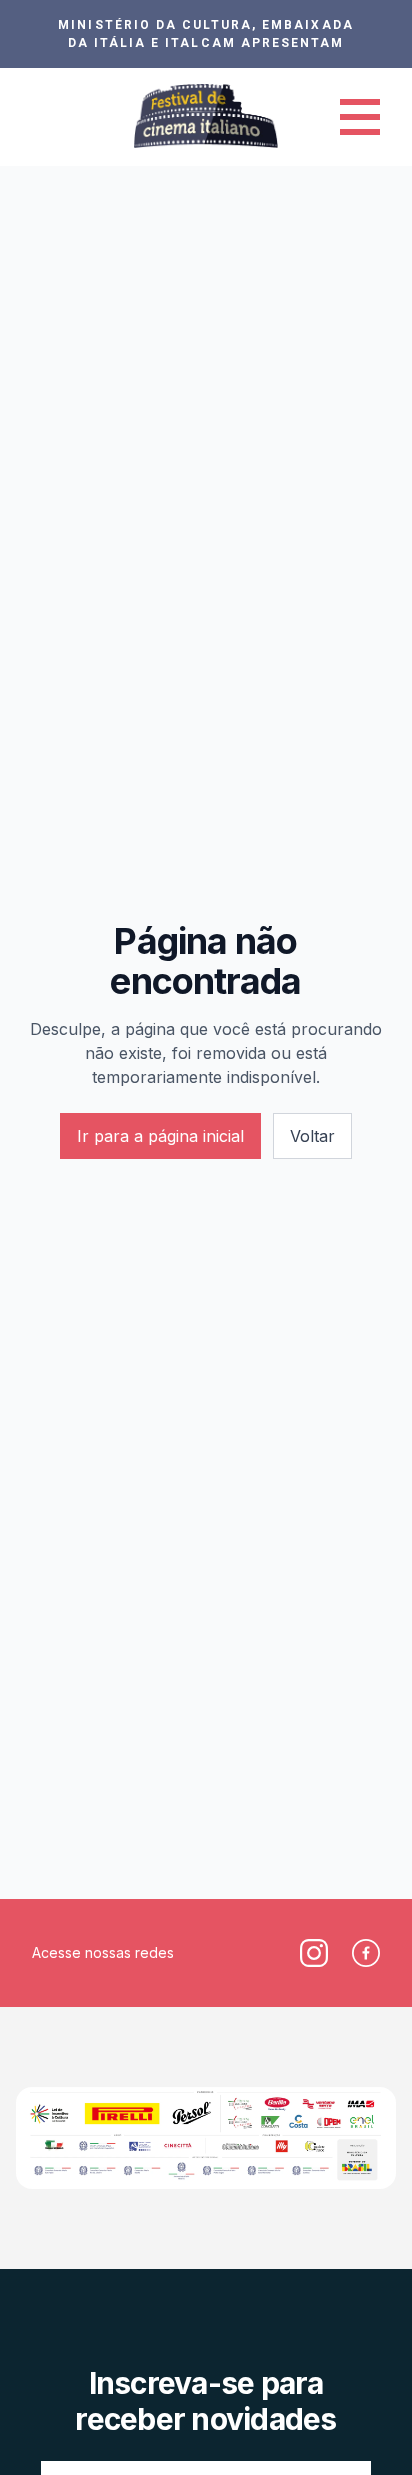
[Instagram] (314, 1953)
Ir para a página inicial (160, 1136)
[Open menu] (360, 117)
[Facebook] (366, 1953)
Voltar (312, 1136)
